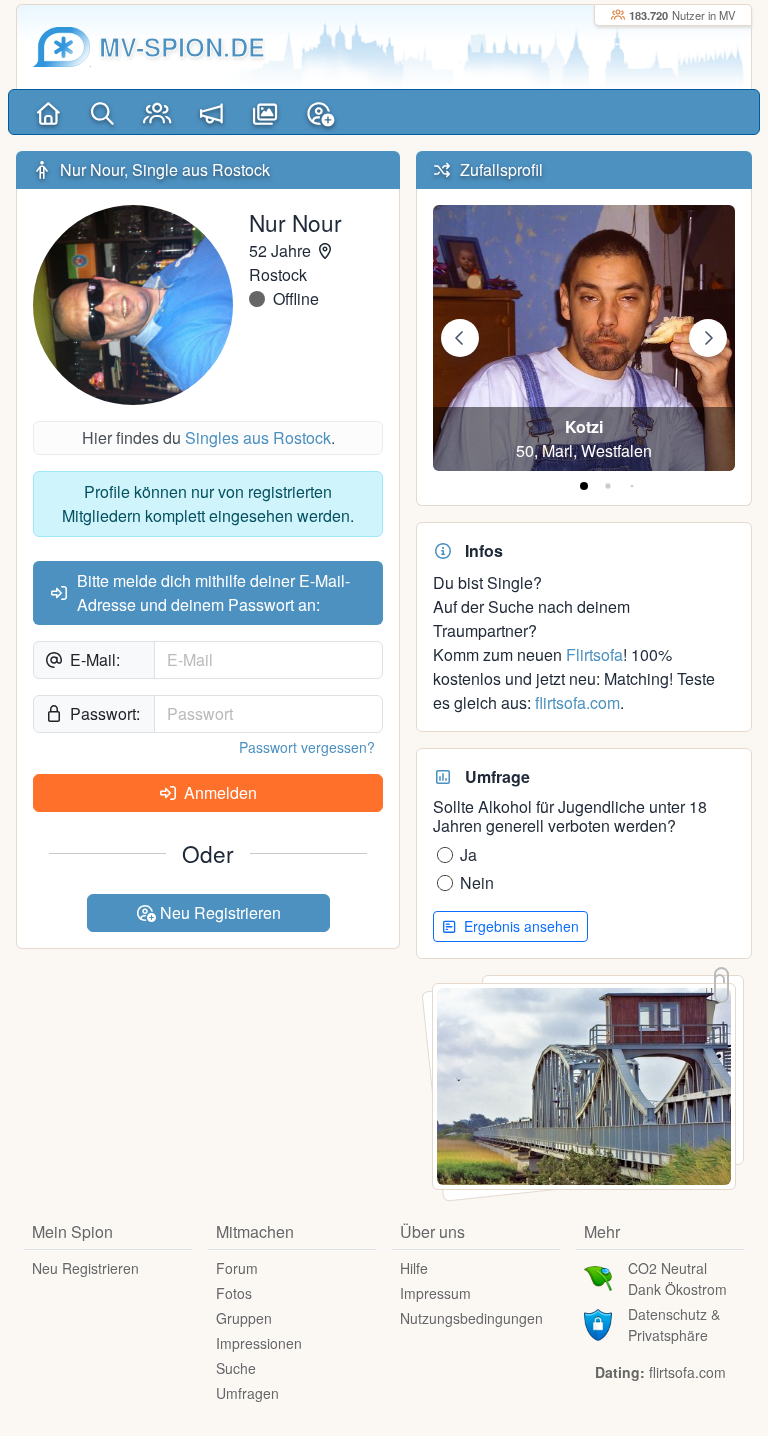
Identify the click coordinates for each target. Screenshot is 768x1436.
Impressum (435, 1293)
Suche (236, 1368)
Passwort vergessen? (307, 747)
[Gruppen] (157, 112)
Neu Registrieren (218, 912)
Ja (468, 854)
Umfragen (247, 1393)
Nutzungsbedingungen (471, 1318)
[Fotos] (266, 112)
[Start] (48, 112)
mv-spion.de (182, 46)
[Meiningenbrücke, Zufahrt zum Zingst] (584, 1084)
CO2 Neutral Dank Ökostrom (677, 1278)
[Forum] (211, 112)
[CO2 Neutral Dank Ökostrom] (598, 1277)
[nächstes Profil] (708, 338)
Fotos (234, 1293)
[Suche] (102, 112)
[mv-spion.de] (62, 47)
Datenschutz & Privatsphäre (674, 1324)
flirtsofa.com (577, 702)
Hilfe (414, 1268)
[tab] (584, 486)
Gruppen (244, 1318)
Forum (237, 1268)
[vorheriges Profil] (460, 338)
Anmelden (218, 792)
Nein (477, 882)
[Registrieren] (320, 112)
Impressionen (259, 1343)
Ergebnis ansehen (519, 926)
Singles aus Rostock (258, 437)
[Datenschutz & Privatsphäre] (598, 1323)
